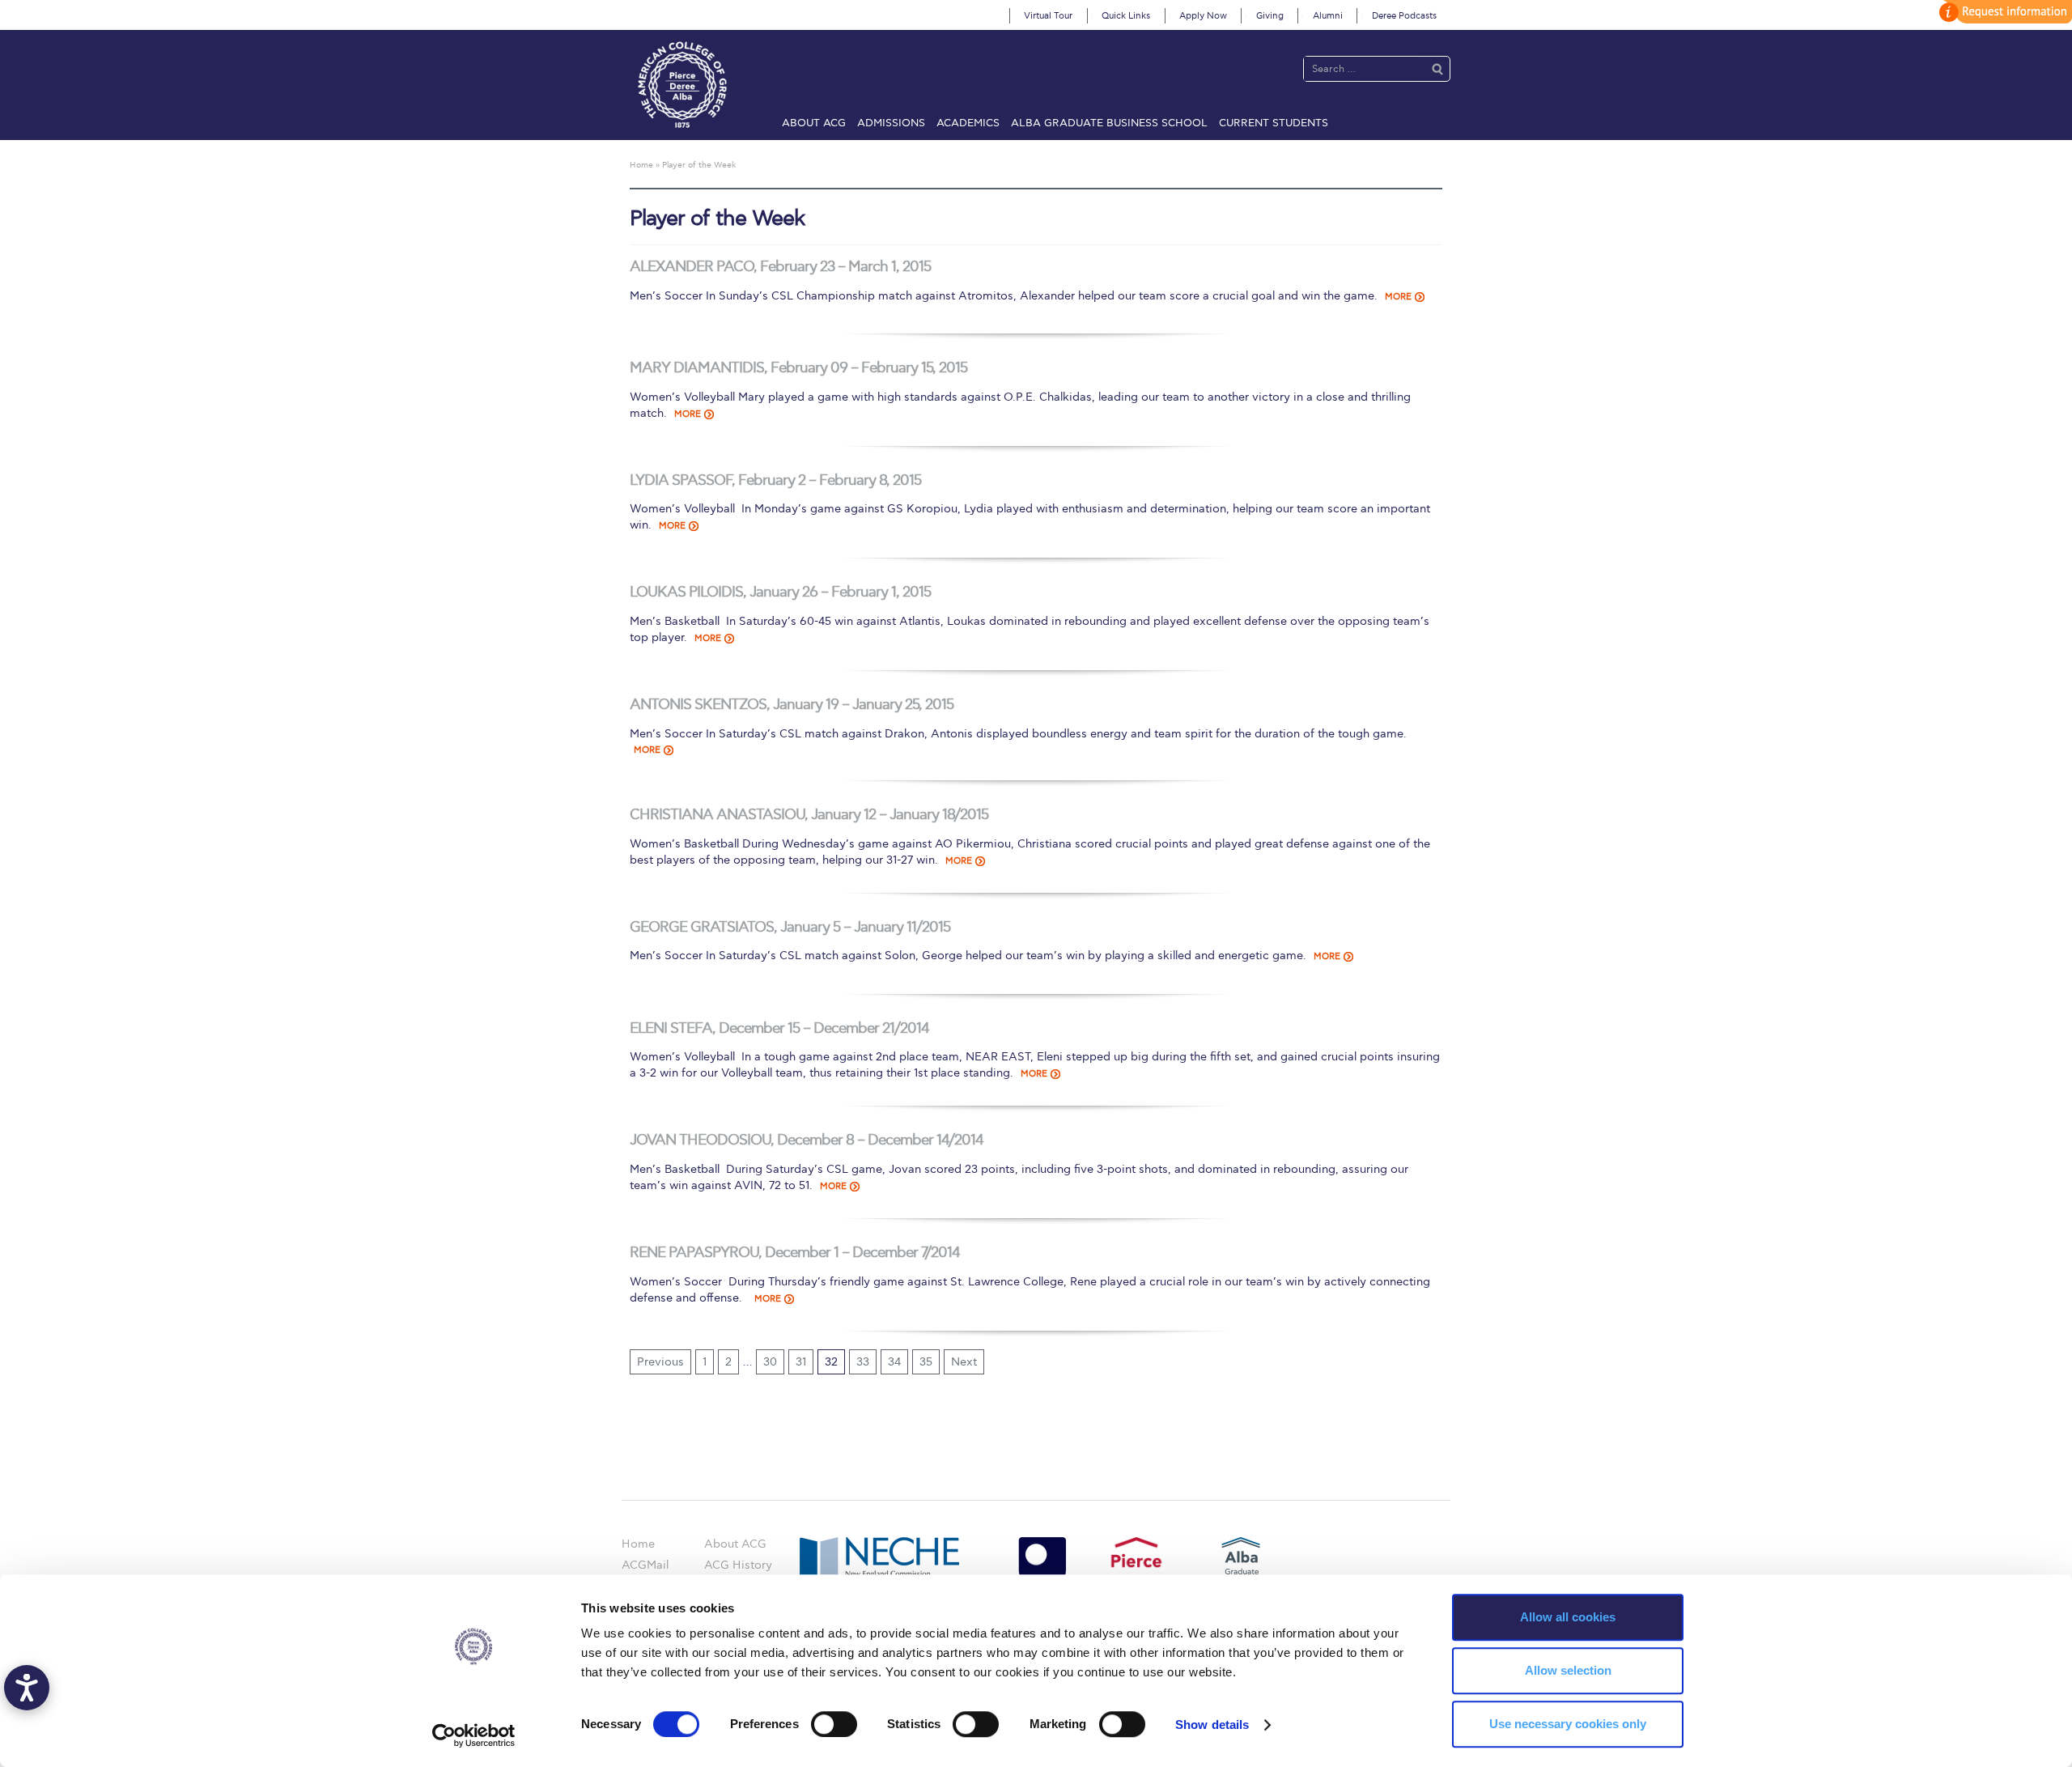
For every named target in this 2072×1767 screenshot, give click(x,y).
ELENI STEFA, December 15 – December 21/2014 (779, 1028)
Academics (968, 123)
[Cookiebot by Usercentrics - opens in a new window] (474, 1735)
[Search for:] (1361, 68)
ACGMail (645, 1565)
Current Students (1274, 123)
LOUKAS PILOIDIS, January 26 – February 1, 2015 (780, 592)
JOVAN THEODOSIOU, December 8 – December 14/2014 (807, 1140)
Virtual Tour (1048, 16)
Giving (1270, 16)
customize (2003, 12)
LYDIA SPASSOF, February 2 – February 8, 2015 (775, 480)
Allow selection (1568, 1670)
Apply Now (1203, 16)
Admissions (891, 123)
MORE (1398, 297)
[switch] (834, 1724)
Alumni (1328, 16)
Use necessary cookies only (1568, 1724)
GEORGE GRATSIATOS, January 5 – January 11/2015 (790, 927)
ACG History (738, 1565)
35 (926, 1362)
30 (770, 1362)
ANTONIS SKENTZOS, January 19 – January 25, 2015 (792, 705)
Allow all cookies (1568, 1617)
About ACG (814, 123)
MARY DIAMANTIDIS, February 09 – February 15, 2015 (798, 368)
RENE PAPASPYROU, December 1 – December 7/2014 (795, 1253)
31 (801, 1362)
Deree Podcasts (1404, 16)
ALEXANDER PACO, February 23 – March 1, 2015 (780, 267)
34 (894, 1362)
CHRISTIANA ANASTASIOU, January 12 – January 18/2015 (809, 815)
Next (964, 1362)
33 (863, 1362)
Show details (1212, 1725)
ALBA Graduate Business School (1109, 123)
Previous (660, 1362)
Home (638, 1544)
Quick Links (1126, 16)
